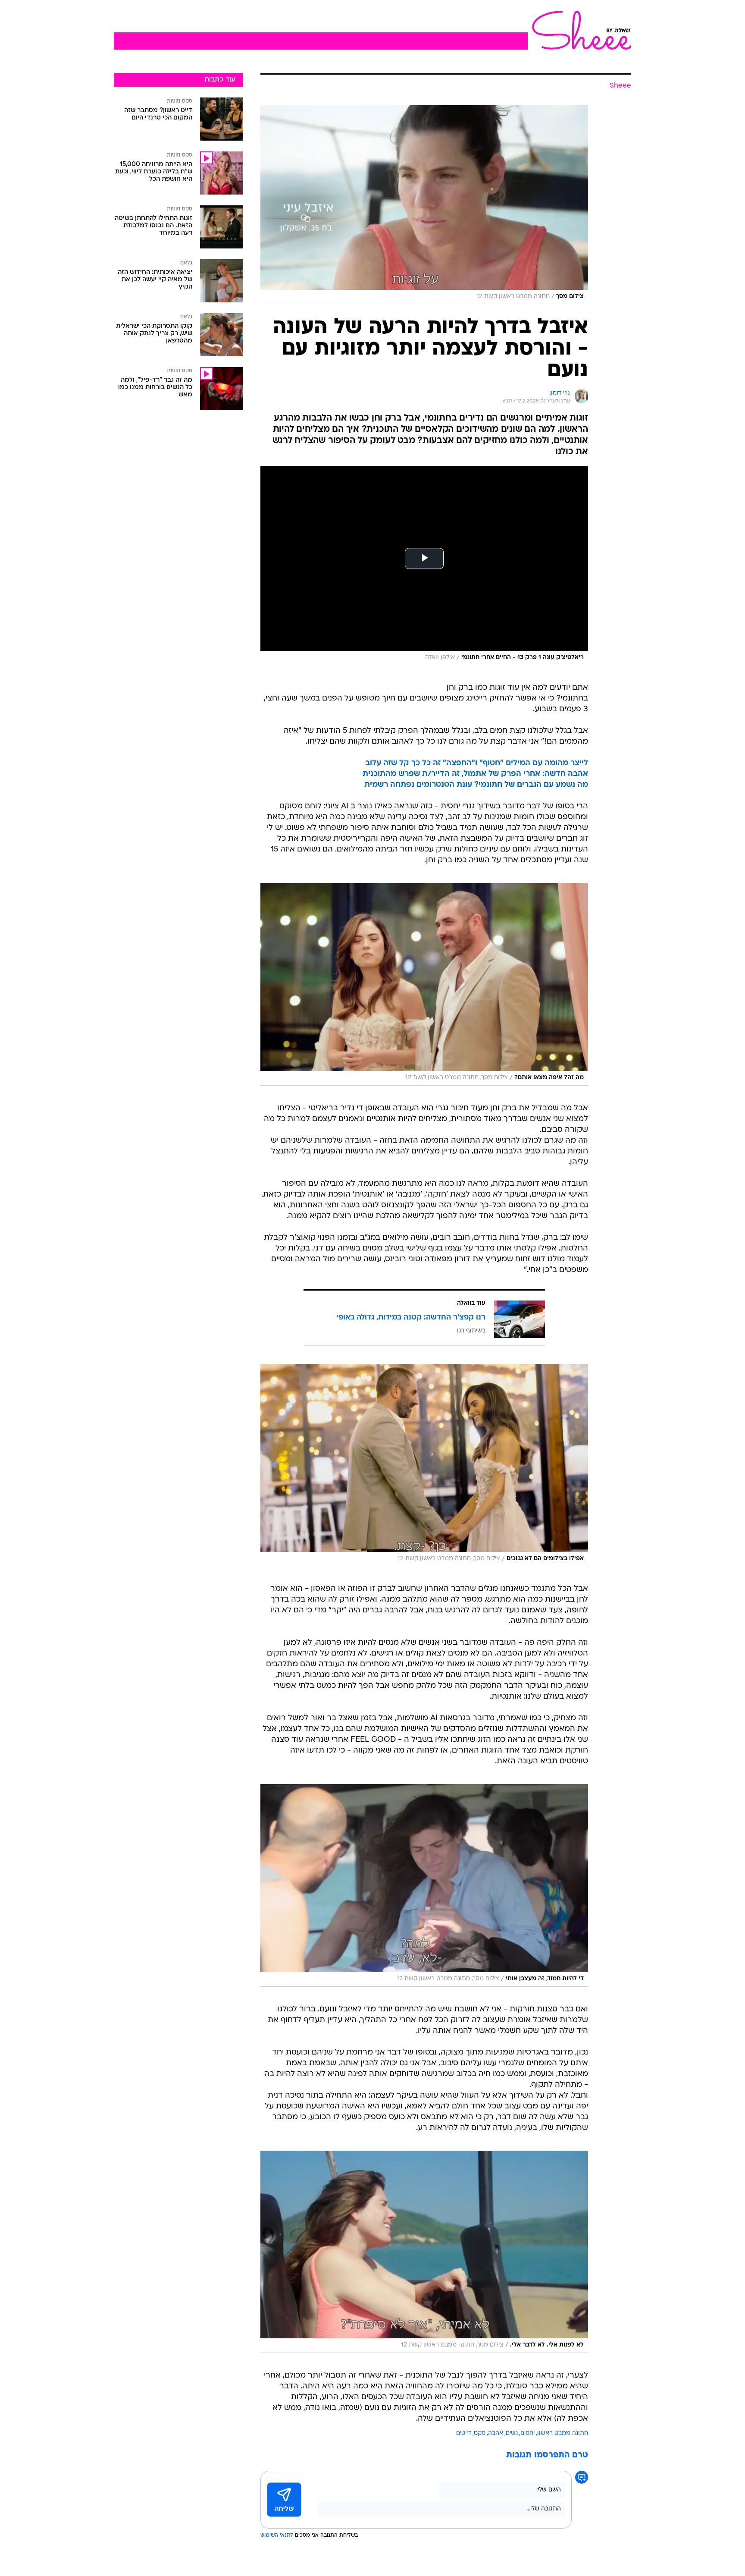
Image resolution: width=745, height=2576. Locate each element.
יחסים (527, 2433)
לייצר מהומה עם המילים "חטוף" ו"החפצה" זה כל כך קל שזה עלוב (477, 763)
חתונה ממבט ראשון (563, 2433)
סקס (480, 2433)
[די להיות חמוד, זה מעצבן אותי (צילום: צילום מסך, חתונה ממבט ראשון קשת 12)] (424, 1885)
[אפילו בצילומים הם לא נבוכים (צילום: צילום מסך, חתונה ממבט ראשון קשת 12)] (424, 1465)
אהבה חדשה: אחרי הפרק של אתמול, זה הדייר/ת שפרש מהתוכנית (475, 774)
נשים (512, 2433)
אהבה (496, 2433)
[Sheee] (579, 30)
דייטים (464, 2433)
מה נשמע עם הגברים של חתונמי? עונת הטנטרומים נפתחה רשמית (476, 785)
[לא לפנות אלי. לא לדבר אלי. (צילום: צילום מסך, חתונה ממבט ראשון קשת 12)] (424, 2252)
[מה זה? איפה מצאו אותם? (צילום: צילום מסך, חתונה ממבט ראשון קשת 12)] (424, 984)
